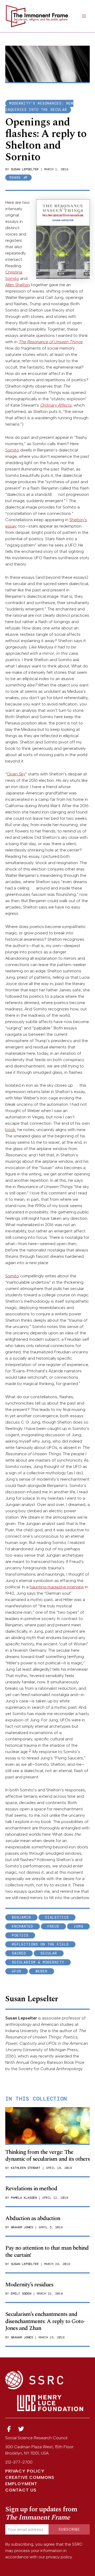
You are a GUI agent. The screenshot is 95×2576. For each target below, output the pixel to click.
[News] (9, 2429)
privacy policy (59, 2557)
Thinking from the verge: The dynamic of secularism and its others (47, 2156)
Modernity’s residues (29, 2285)
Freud (53, 1926)
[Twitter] (21, 2429)
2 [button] (30, 1750)
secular (49, 1953)
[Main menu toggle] (84, 16)
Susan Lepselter (25, 169)
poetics (20, 1935)
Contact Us (21, 2490)
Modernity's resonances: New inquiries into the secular (39, 107)
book (10, 1130)
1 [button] (67, 500)
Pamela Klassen (24, 2198)
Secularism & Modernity (38, 1962)
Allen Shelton (18, 285)
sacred (19, 1953)
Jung (78, 1926)
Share (16, 178)
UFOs (17, 1971)
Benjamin (21, 1917)
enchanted (23, 1926)
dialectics (57, 1917)
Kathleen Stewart (26, 2168)
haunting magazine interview (57, 1587)
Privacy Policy (25, 2471)
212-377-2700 (19, 2462)
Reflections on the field (40, 1944)
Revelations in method (31, 2189)
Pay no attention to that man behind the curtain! (47, 2251)
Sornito (12, 450)
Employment (21, 2484)
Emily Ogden (21, 2294)
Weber (42, 1971)
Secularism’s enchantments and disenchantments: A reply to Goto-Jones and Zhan (45, 2321)
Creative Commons (30, 2477)
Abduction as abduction (33, 2218)
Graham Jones (22, 2227)
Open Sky (16, 774)
